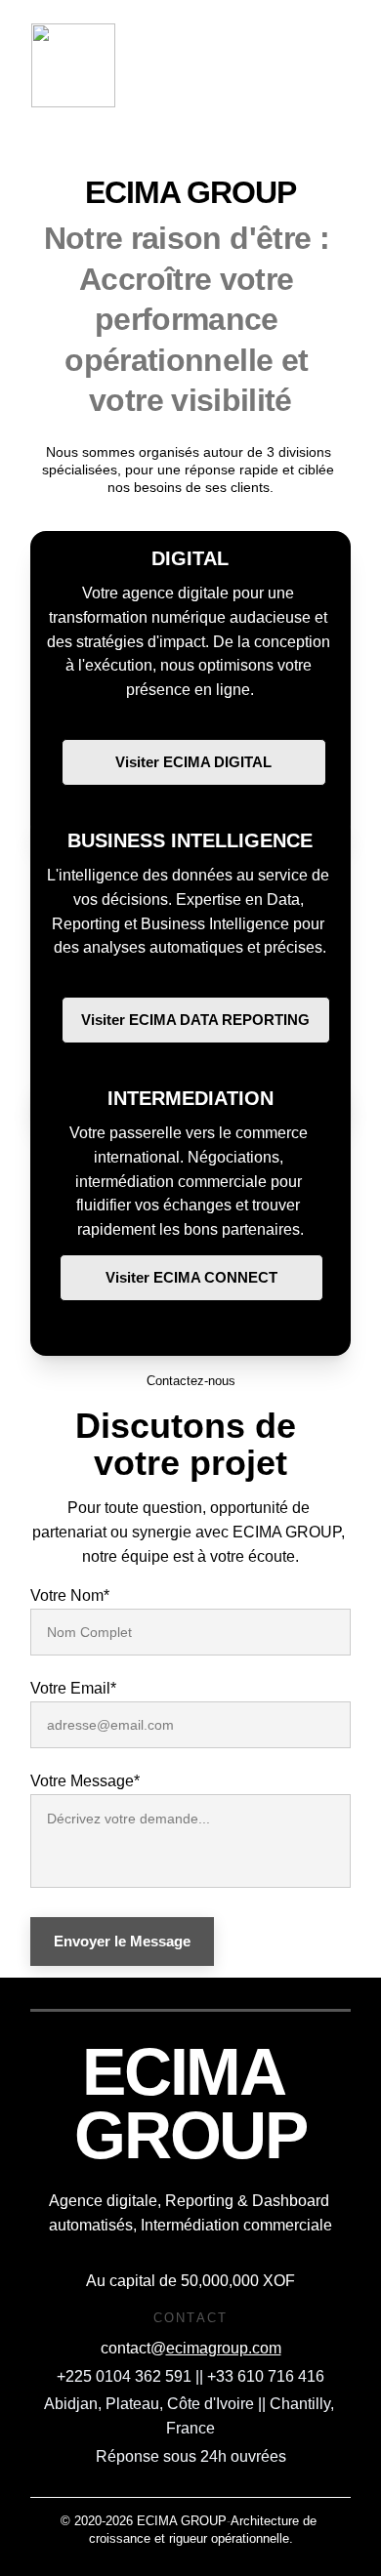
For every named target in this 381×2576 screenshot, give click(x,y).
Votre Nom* (70, 1595)
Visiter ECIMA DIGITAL (193, 762)
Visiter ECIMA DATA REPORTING (195, 1020)
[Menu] (338, 65)
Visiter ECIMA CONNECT (191, 1277)
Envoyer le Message (122, 1941)
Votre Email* (73, 1688)
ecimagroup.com (224, 2348)
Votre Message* (85, 1781)
